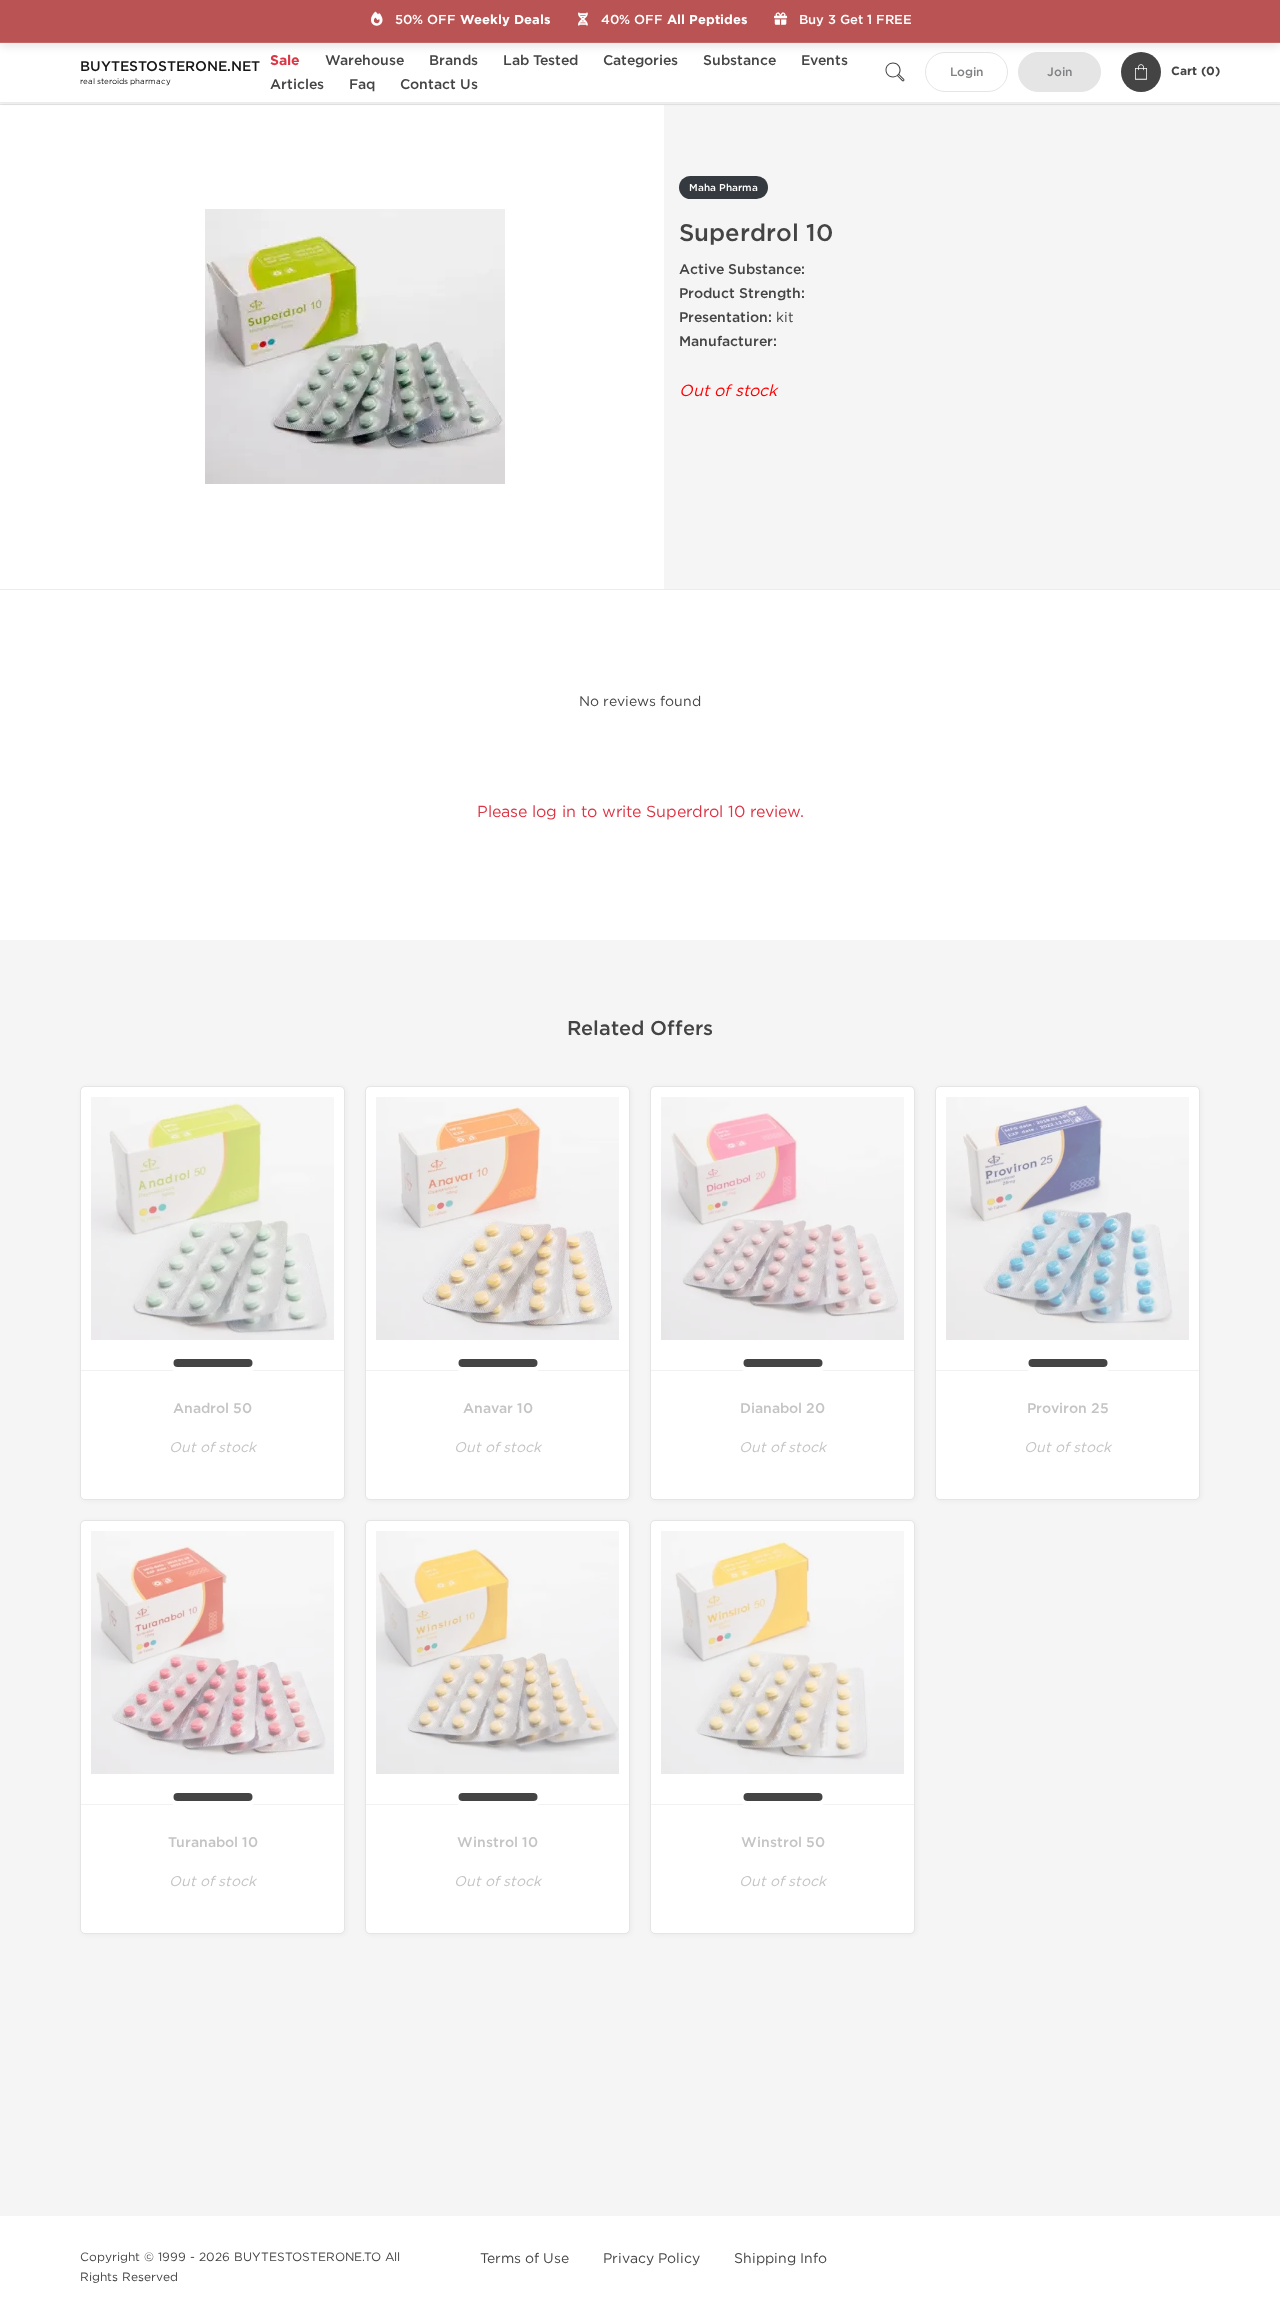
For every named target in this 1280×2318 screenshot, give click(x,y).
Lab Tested (540, 60)
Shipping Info (780, 2258)
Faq (362, 84)
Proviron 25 (1068, 1408)
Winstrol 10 (497, 1842)
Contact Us (439, 84)
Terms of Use (524, 2258)
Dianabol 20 (782, 1408)
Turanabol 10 (213, 1842)
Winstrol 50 (783, 1842)
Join (1059, 72)
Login (966, 72)
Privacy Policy (651, 2258)
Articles (297, 84)
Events (824, 60)
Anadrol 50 (212, 1408)
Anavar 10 (498, 1408)
